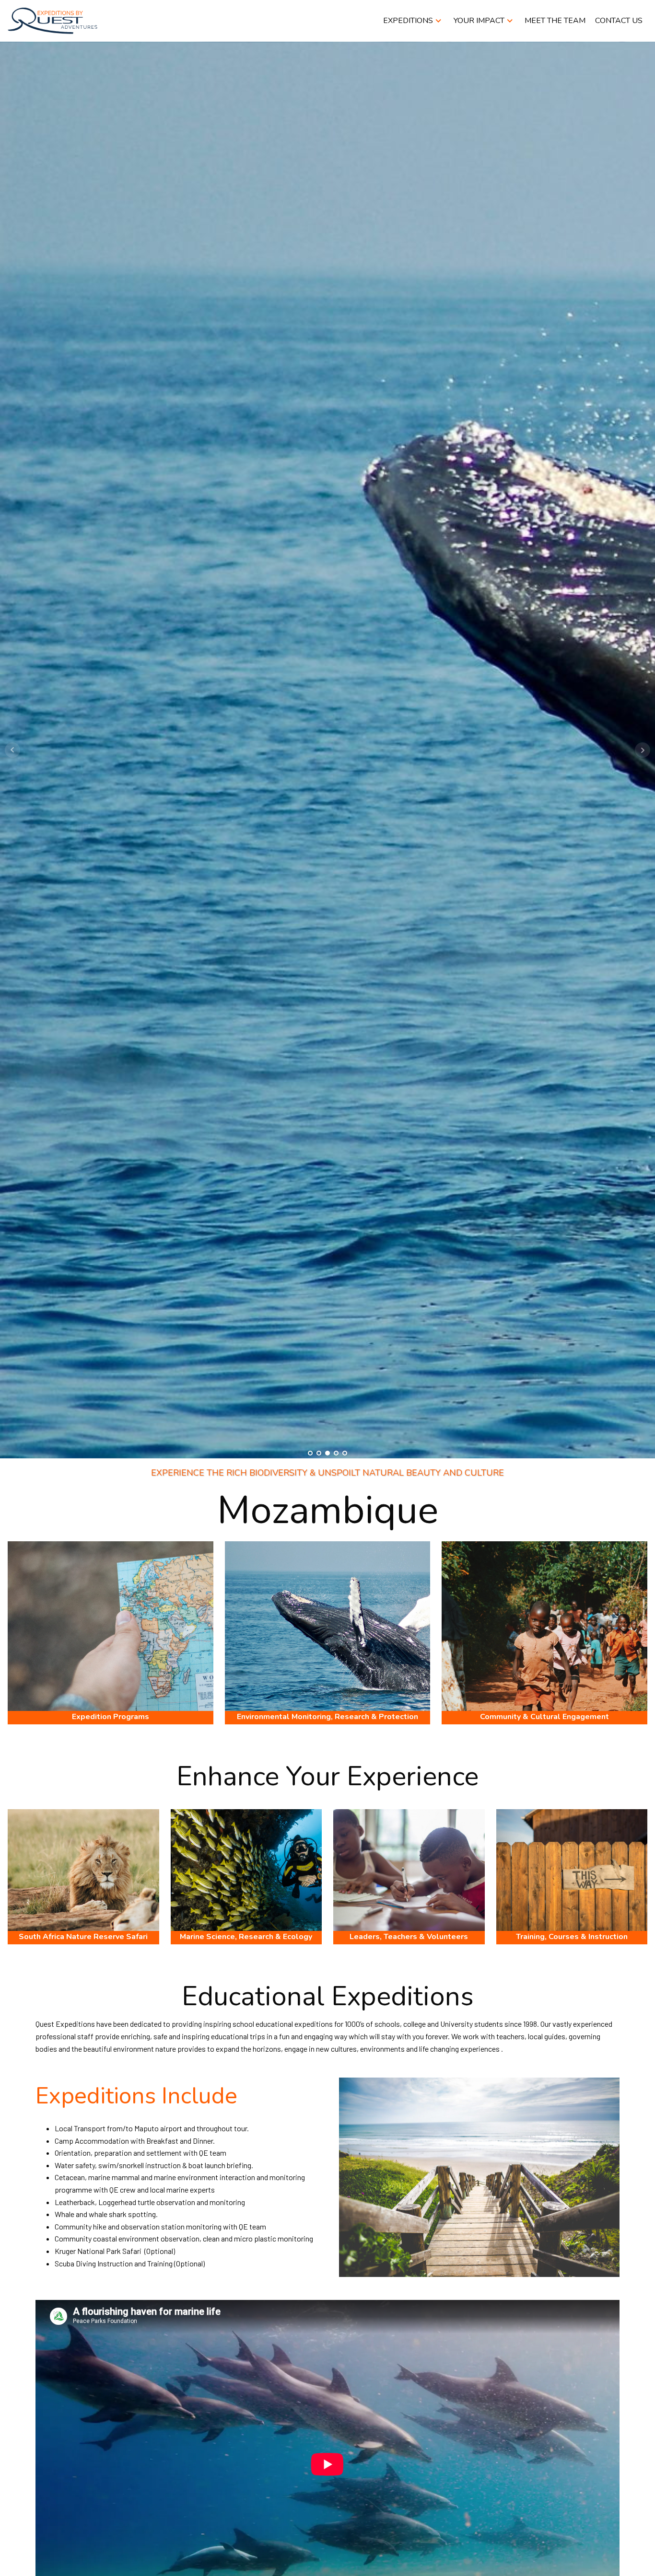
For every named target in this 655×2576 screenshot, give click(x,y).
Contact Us (619, 21)
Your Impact (479, 21)
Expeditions (408, 21)
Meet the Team (555, 21)
